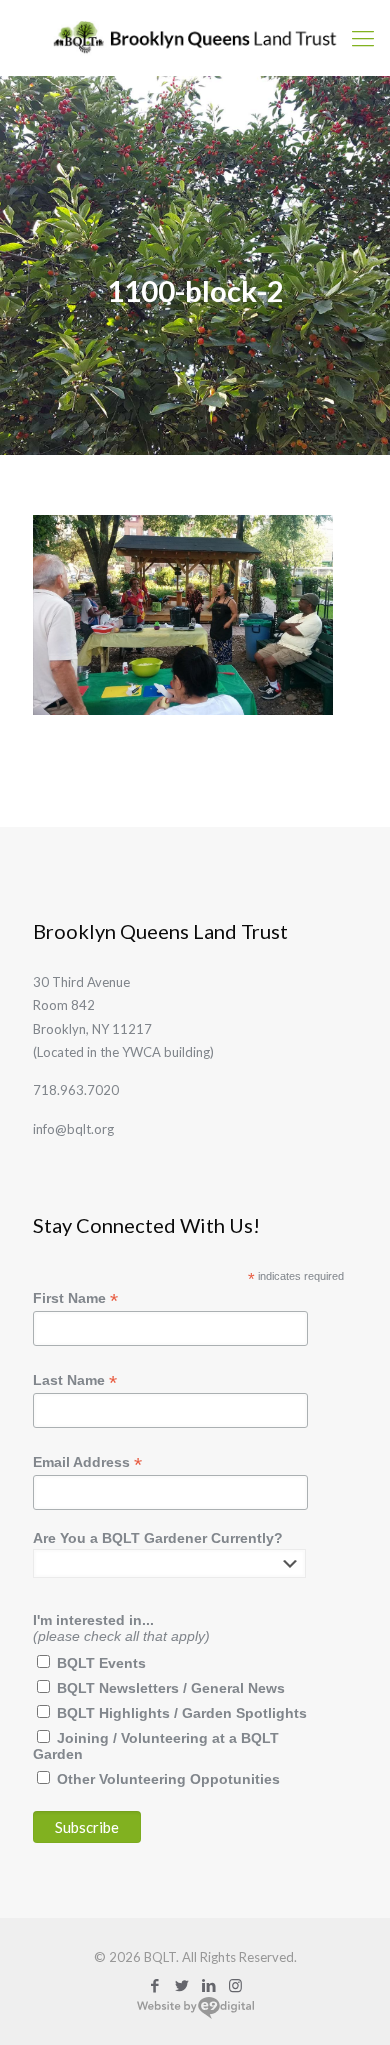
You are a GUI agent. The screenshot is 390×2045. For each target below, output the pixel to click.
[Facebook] (154, 1985)
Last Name (75, 1380)
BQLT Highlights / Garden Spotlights (182, 1713)
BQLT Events (101, 1663)
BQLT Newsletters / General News (171, 1688)
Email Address (87, 1462)
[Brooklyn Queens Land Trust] (195, 37)
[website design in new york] (195, 2015)
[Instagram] (235, 1985)
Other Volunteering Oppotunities (168, 1779)
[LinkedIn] (208, 1985)
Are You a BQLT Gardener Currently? (158, 1538)
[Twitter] (181, 1985)
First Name (75, 1298)
